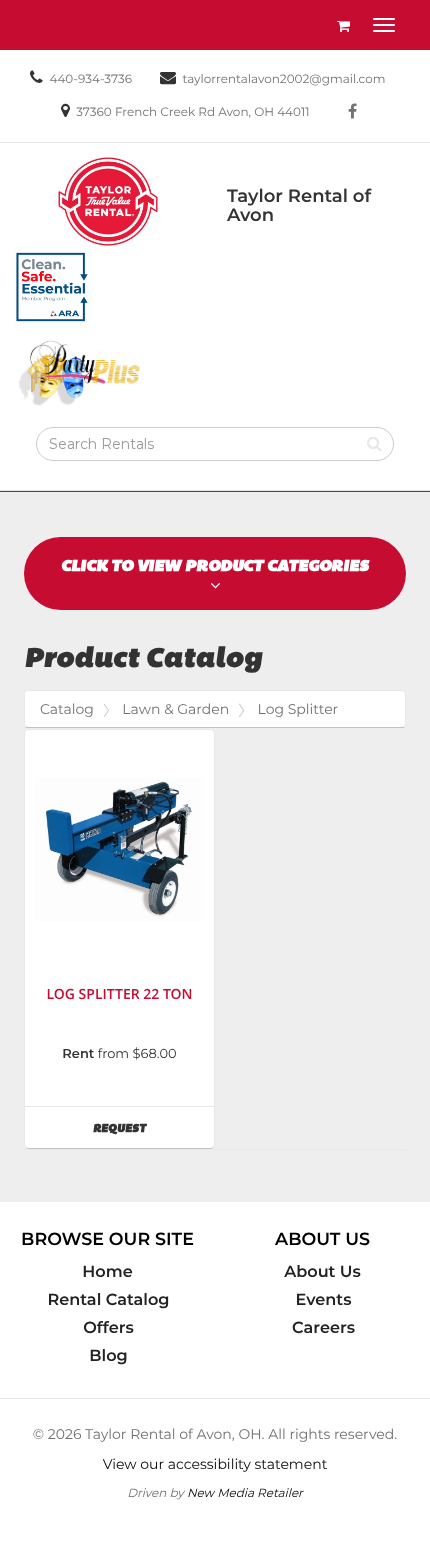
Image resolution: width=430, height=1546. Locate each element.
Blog (108, 1356)
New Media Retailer (245, 1492)
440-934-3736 (90, 79)
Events (324, 1300)
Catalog (67, 709)
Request (153, 1127)
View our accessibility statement (215, 1464)
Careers (323, 1328)
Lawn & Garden (175, 709)
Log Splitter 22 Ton (119, 994)
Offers (108, 1328)
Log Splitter (298, 709)
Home (107, 1272)
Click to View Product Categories (215, 565)
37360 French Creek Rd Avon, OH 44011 (192, 112)
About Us (322, 1272)
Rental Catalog (109, 1300)
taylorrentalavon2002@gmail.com (284, 79)
